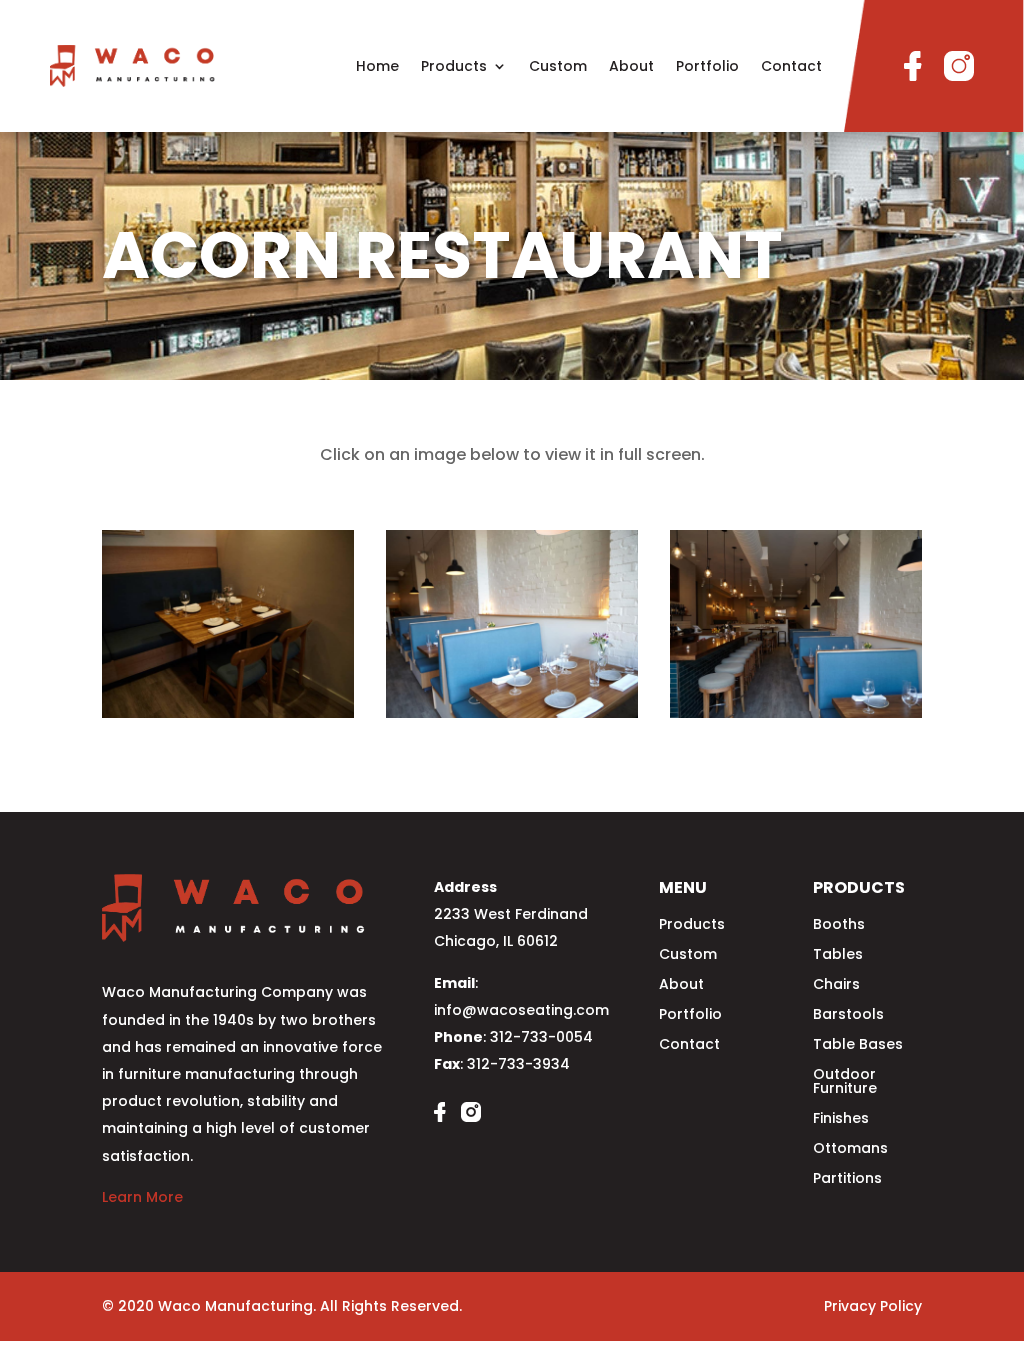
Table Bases (858, 1045)
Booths (839, 925)
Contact (791, 66)
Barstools (848, 1015)
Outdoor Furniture (845, 1082)
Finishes (841, 1119)
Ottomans (850, 1149)
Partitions (847, 1179)
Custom (558, 66)
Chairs (836, 985)
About (631, 66)
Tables (838, 955)
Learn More (142, 1197)
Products (454, 66)
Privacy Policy (873, 1306)
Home (377, 66)
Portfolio (707, 66)
